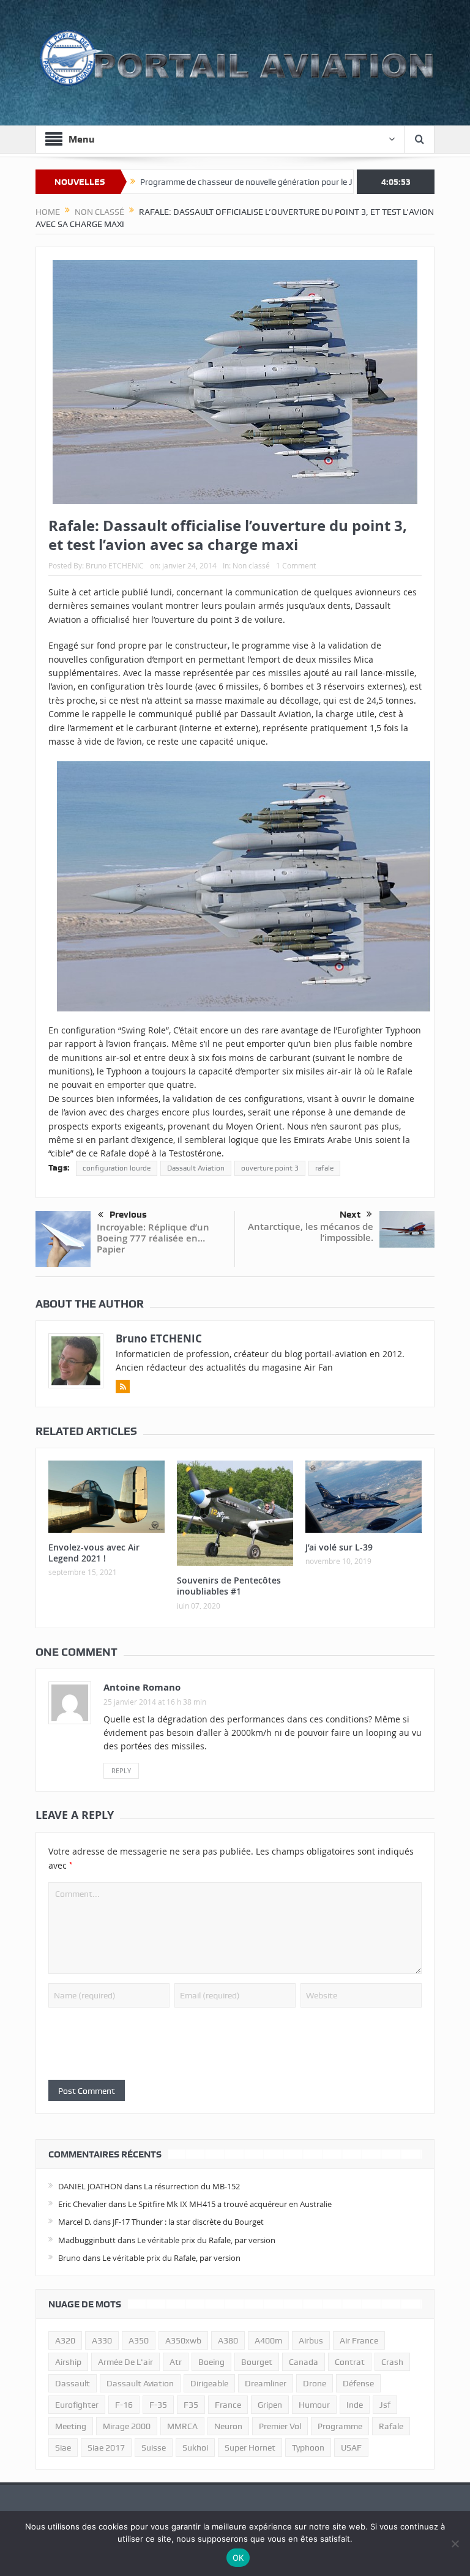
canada (304, 2362)
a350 (139, 2340)
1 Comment (296, 565)
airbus (311, 2340)
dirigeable (209, 2383)
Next (350, 1215)
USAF (351, 2448)
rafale (324, 1168)
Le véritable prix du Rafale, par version (206, 2240)
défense (358, 2383)
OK (238, 2558)
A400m (268, 2340)
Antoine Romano (142, 1687)
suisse (154, 2448)
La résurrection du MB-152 (192, 2186)
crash (392, 2362)
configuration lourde (117, 1168)
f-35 (158, 2405)
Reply (121, 1770)
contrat (350, 2362)
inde (355, 2405)
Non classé (251, 565)
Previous (128, 1215)
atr (176, 2362)
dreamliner (266, 2383)
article (106, 592)
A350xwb (183, 2340)
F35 (191, 2405)
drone (315, 2383)
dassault (73, 2383)
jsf (385, 2405)
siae (63, 2448)
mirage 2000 (127, 2426)
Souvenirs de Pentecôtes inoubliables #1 (229, 1586)
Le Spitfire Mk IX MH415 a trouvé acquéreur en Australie (230, 2204)
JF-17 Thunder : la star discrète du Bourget (188, 2222)
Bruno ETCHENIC (115, 565)
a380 (228, 2340)
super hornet (250, 2448)
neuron (228, 2426)
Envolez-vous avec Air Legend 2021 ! (94, 1553)
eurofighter (77, 2405)
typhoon (308, 2448)
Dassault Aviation (196, 1168)
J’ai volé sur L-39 (339, 1547)
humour (314, 2405)
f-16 (124, 2405)
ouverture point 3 (270, 1168)
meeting (71, 2426)
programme (340, 2426)
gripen (270, 2405)
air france (359, 2340)
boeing (211, 2362)
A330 (102, 2340)
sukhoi (195, 2448)
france (228, 2405)
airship (68, 2362)
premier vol (280, 2426)
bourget (257, 2362)
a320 (65, 2340)
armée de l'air (125, 2362)
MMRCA (182, 2426)
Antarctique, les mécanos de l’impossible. (311, 1232)
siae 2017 (106, 2448)
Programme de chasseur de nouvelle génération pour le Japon (192, 182)
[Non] (455, 2544)
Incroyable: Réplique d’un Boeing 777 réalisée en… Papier (153, 1238)
